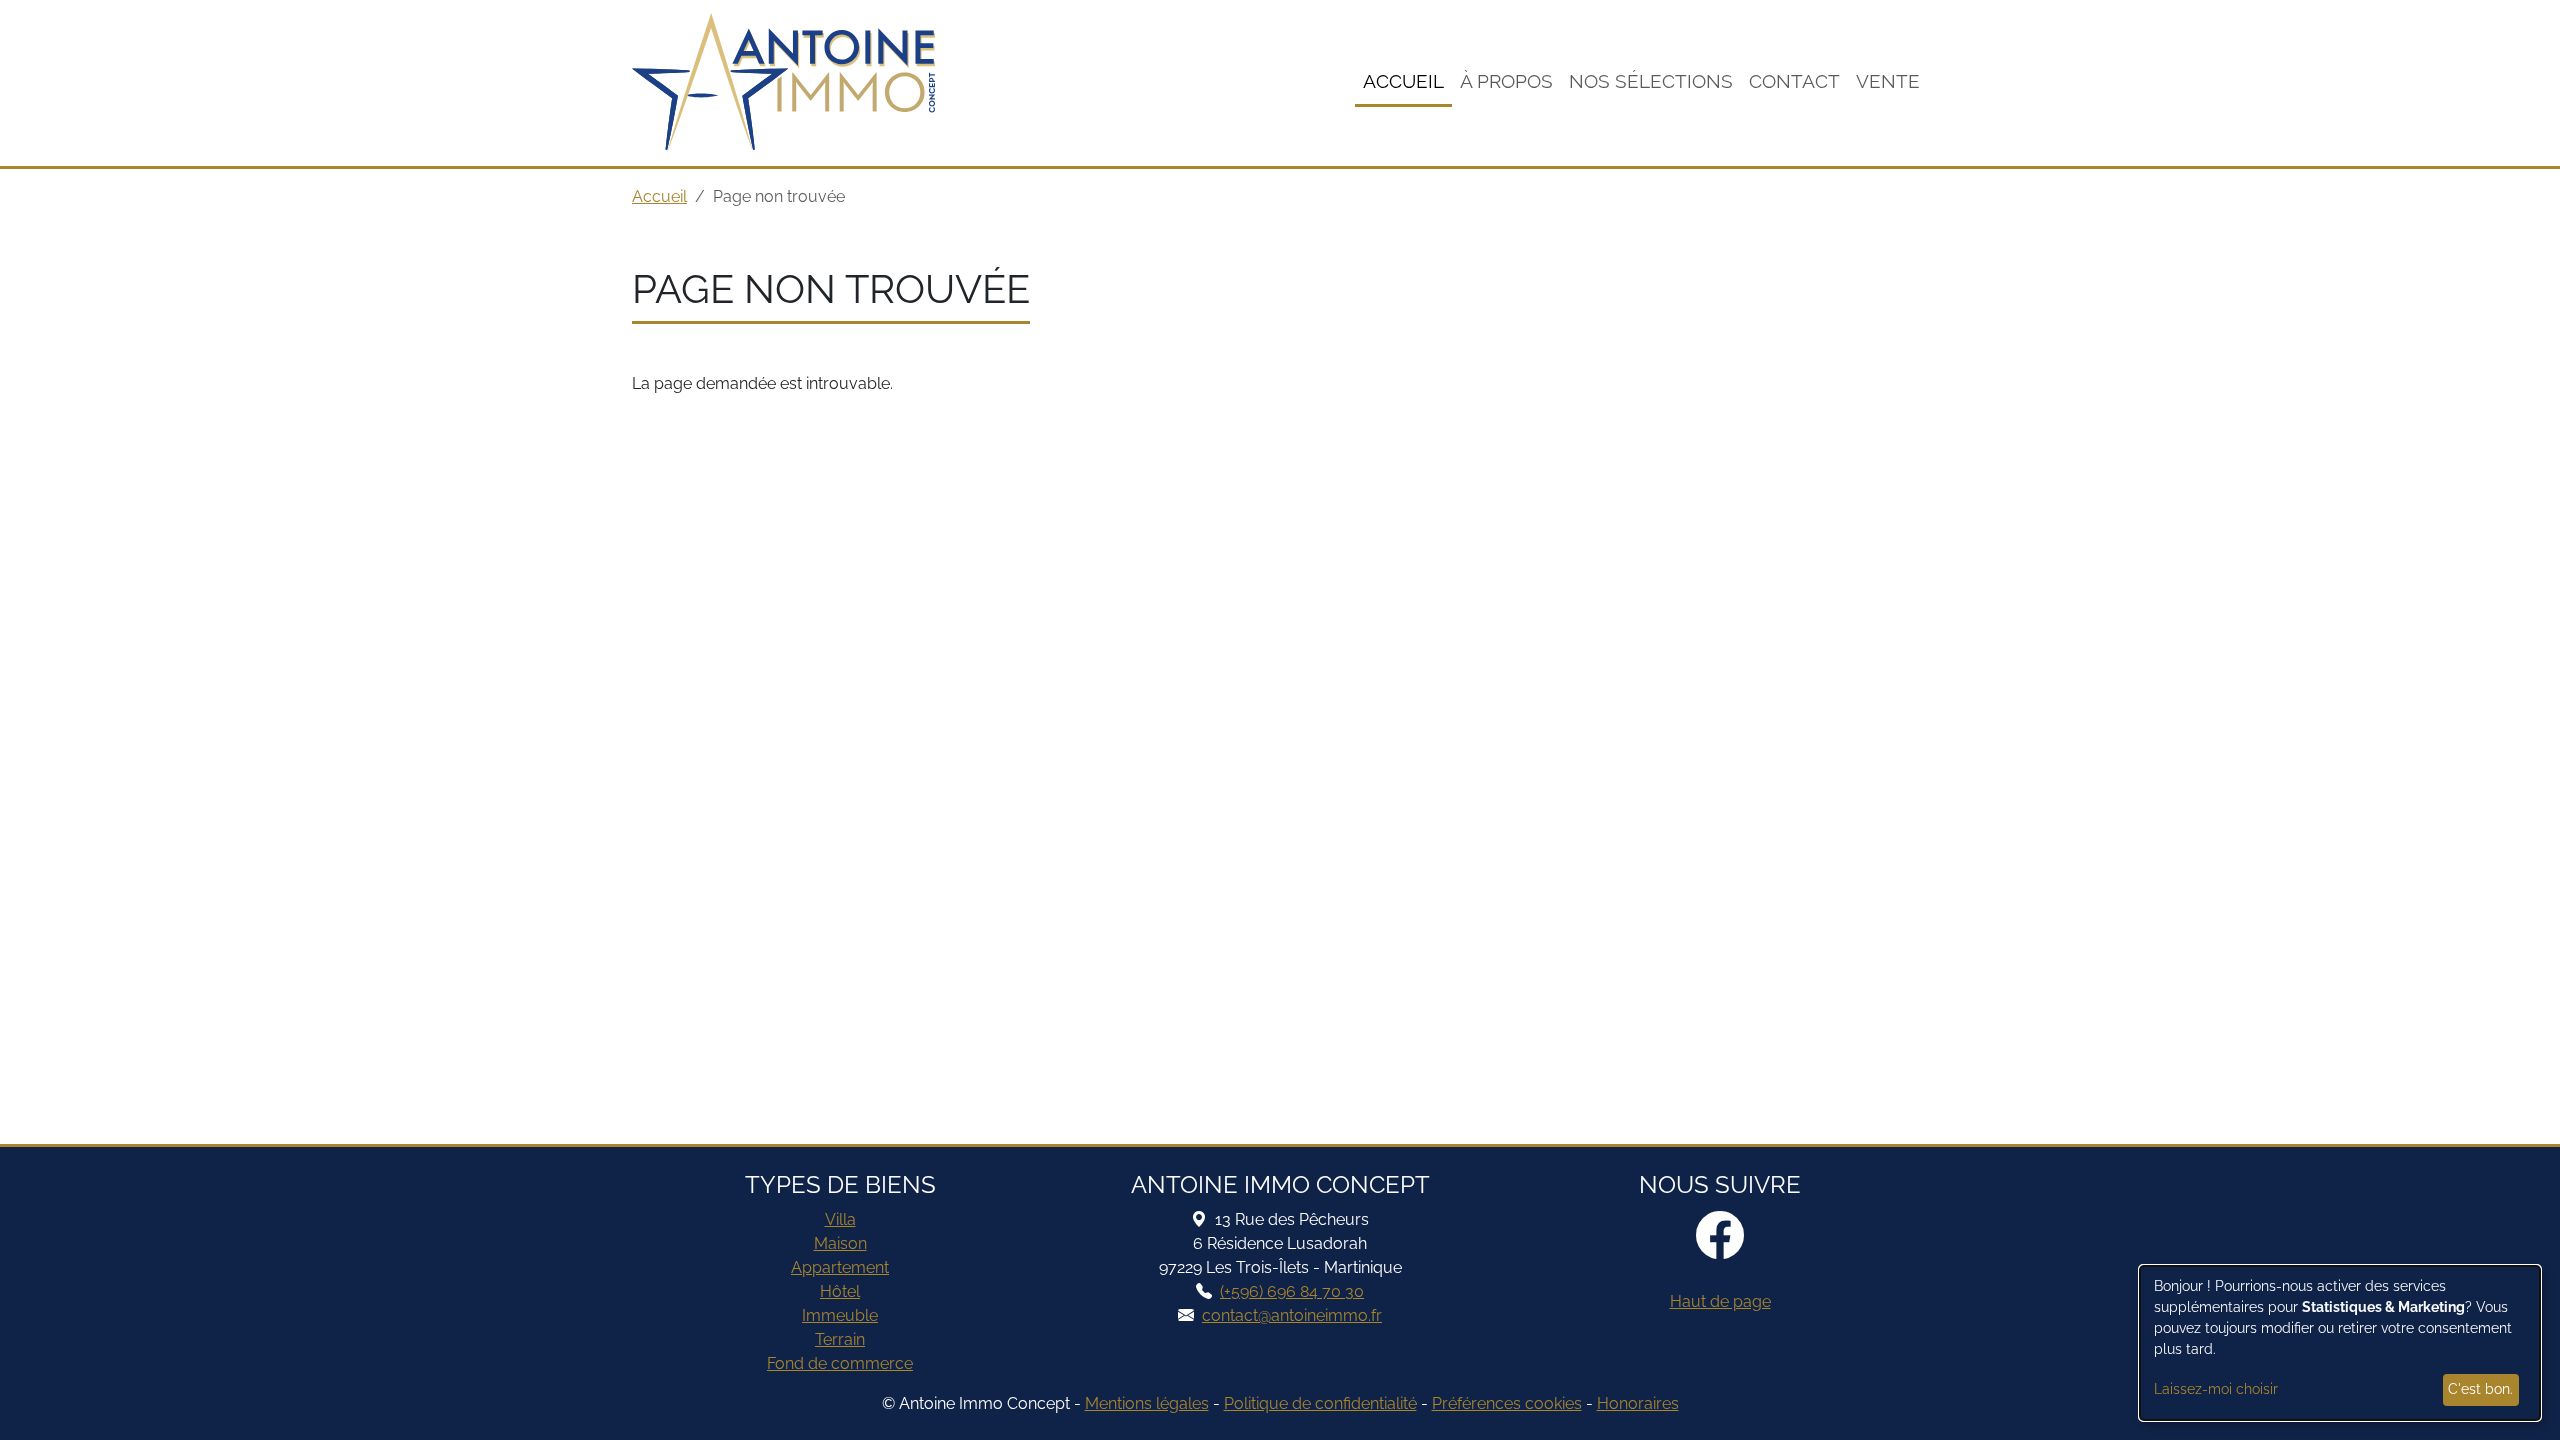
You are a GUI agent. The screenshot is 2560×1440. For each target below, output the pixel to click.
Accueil (1403, 81)
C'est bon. (2480, 1389)
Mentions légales (1147, 1403)
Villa (840, 1219)
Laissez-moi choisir (2216, 1389)
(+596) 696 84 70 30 (1292, 1291)
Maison (840, 1243)
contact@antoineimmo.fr (1292, 1315)
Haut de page (1720, 1301)
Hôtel (840, 1291)
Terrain (840, 1339)
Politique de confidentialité (1320, 1403)
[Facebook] (1720, 1237)
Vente (1888, 81)
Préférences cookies (1507, 1403)
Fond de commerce (840, 1363)
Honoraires (1638, 1403)
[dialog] (2340, 1343)
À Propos (1506, 81)
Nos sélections (1651, 81)
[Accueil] (783, 83)
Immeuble (840, 1315)
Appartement (840, 1267)
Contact (1794, 81)
